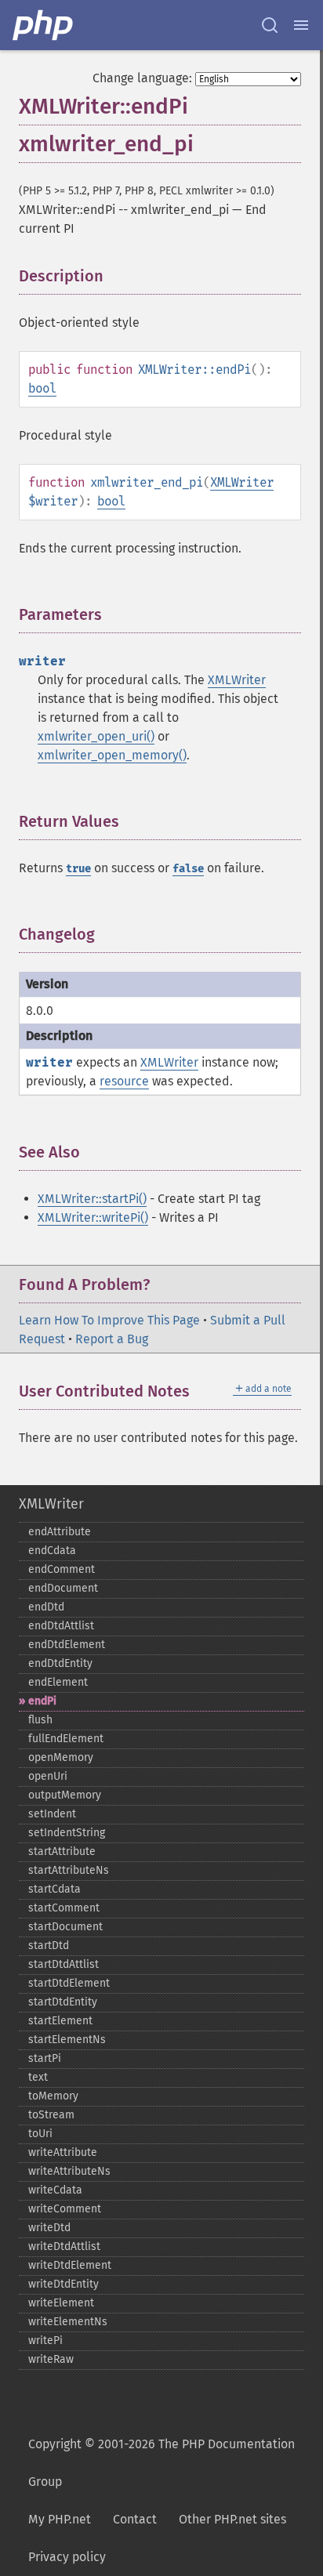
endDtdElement (67, 1645)
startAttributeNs (69, 1870)
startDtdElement (69, 1983)
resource (124, 1081)
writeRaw (51, 2359)
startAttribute (62, 1851)
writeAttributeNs (69, 2171)
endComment (62, 1569)
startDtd (49, 1946)
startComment (64, 1908)
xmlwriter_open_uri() (96, 736)
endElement (58, 1682)
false (188, 869)
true (78, 869)
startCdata (54, 1889)
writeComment (65, 2209)
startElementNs (67, 2040)
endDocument (63, 1588)
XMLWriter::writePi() (93, 1217)
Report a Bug (112, 1339)
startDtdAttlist (64, 1964)
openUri (48, 1776)
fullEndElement (66, 1739)
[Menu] (301, 25)
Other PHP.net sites (232, 2519)
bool (42, 388)
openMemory (61, 1757)
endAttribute (60, 1532)
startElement (60, 2021)
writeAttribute (63, 2152)
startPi (45, 2058)
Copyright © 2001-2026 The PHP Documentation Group (161, 2463)
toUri (40, 2134)
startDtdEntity (63, 2002)
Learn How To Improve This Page (109, 1320)
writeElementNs (68, 2322)
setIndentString (67, 1833)
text (38, 2077)
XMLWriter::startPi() (92, 1199)
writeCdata (55, 2190)
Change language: (142, 78)
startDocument (65, 1927)
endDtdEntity (60, 1663)
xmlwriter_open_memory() (112, 755)
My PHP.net (60, 2519)
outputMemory (65, 1795)
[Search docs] (270, 25)
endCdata (52, 1551)
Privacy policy (67, 2557)
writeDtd (49, 2228)
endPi (42, 1701)
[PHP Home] (44, 25)
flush (40, 1720)
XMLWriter (242, 482)
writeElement (61, 2303)
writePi (45, 2341)
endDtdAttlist (61, 1626)
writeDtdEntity (64, 2284)
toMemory (53, 2096)
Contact (135, 2519)
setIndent (52, 1814)
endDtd (46, 1607)
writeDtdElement (70, 2265)
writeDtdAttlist (64, 2246)
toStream (51, 2115)
